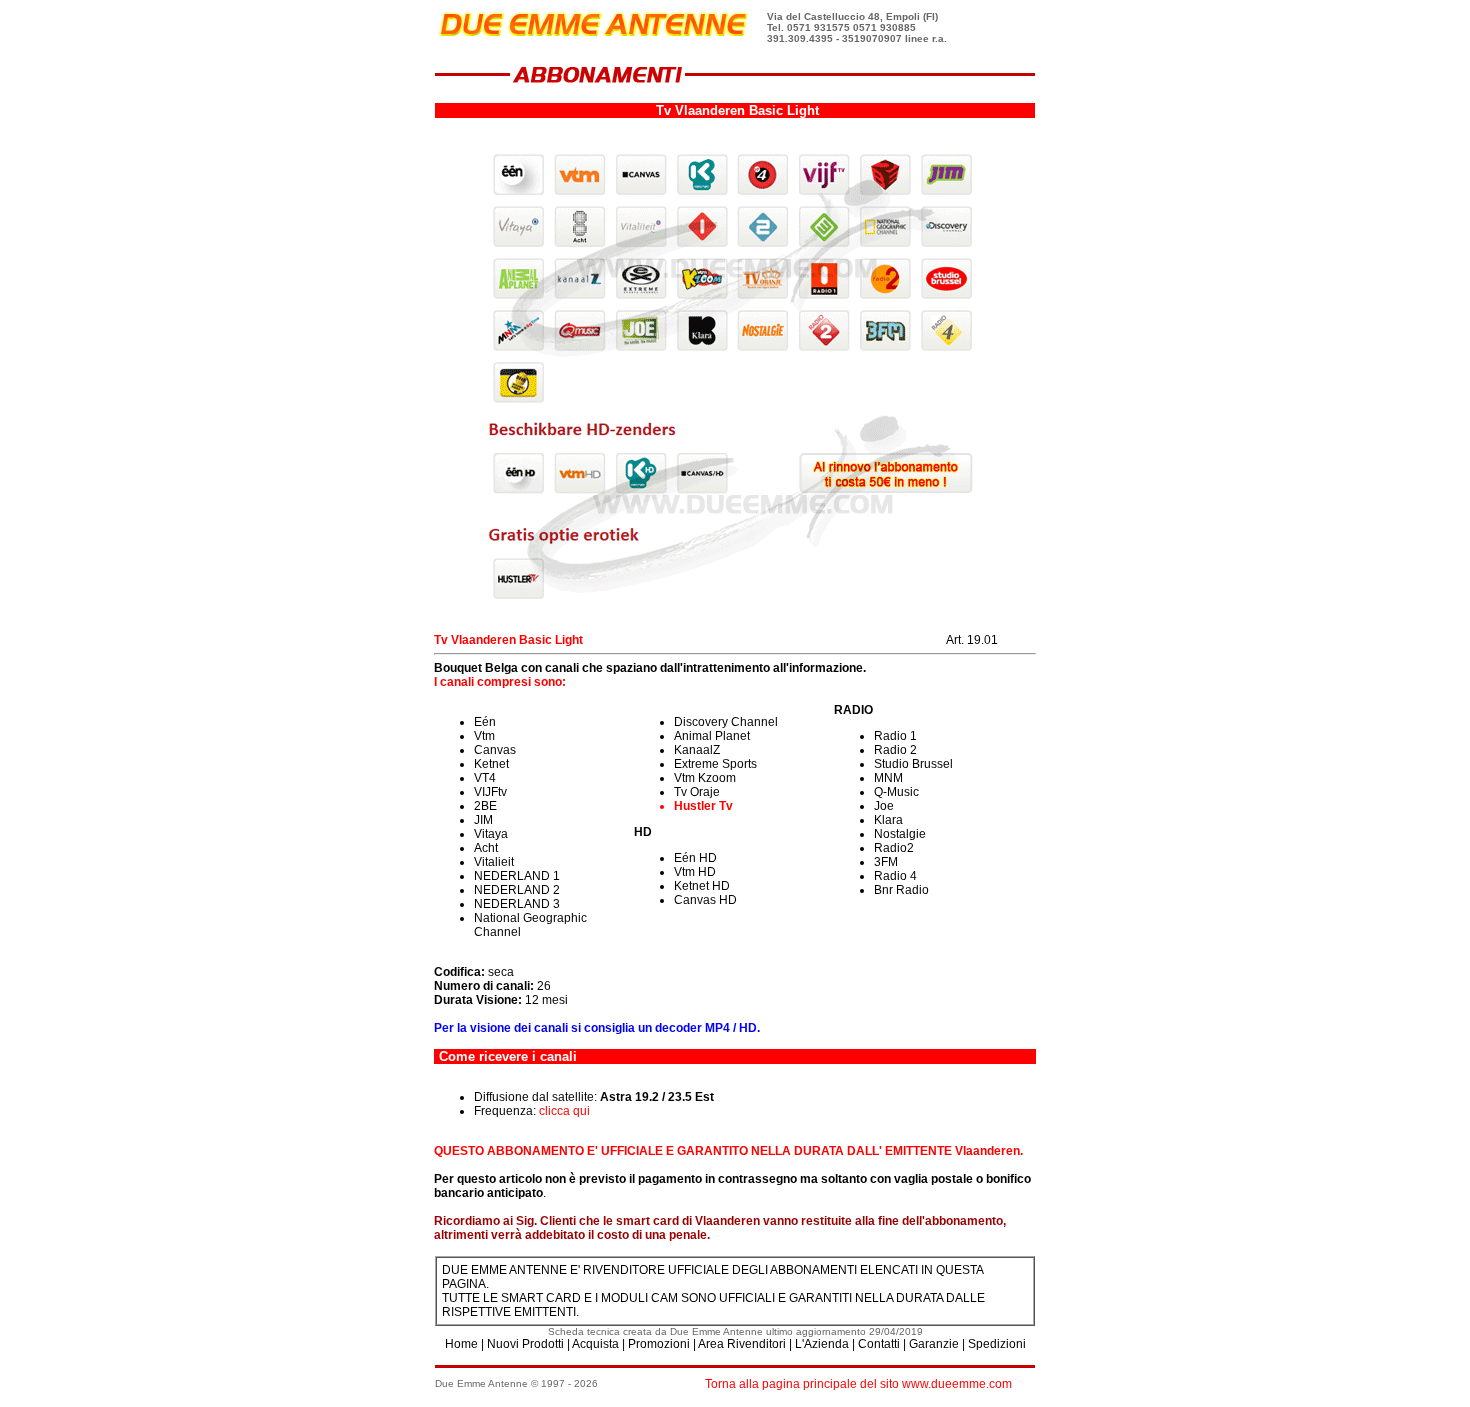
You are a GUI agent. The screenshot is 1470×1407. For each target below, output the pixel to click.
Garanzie (934, 1344)
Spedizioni (997, 1344)
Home (461, 1344)
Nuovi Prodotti (525, 1344)
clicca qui (564, 1111)
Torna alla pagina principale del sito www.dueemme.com (858, 1384)
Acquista (595, 1344)
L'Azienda (822, 1344)
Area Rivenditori (742, 1344)
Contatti (879, 1344)
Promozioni (659, 1344)
